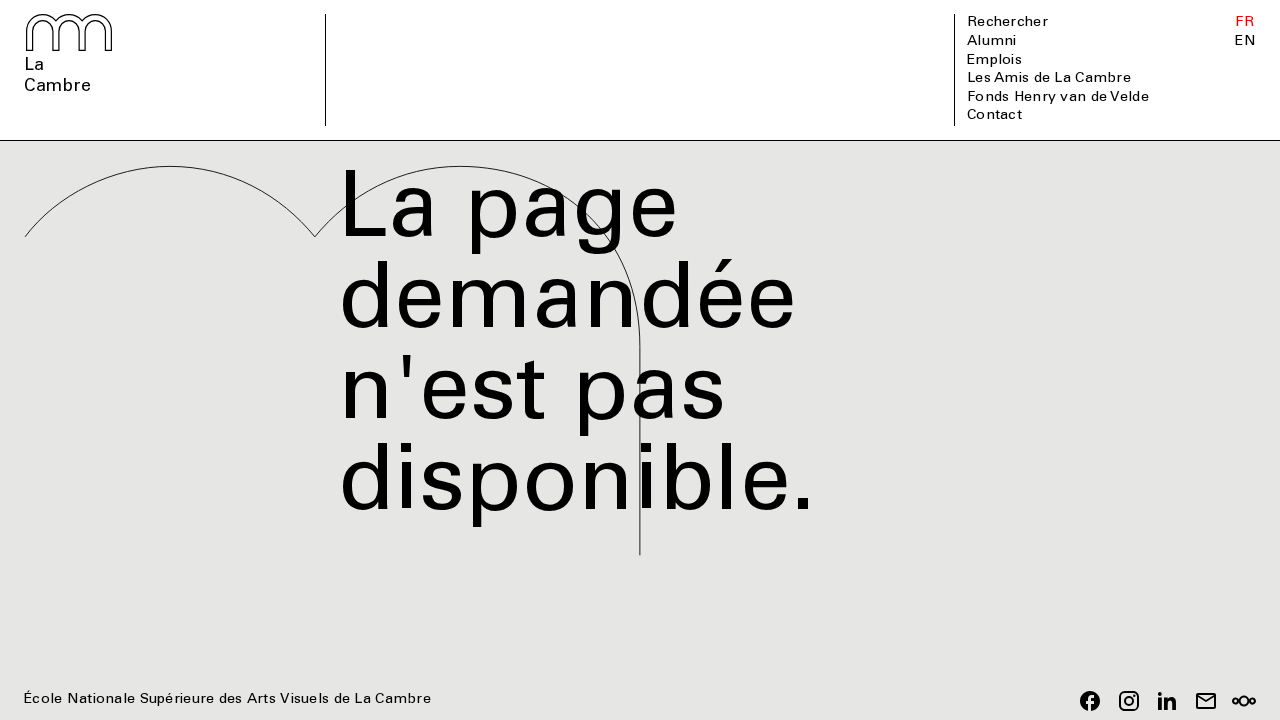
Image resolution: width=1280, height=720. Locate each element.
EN (1245, 42)
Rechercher (1007, 23)
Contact (994, 116)
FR (1244, 23)
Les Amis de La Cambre (1049, 79)
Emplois (994, 61)
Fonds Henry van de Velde (1058, 98)
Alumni (992, 42)
